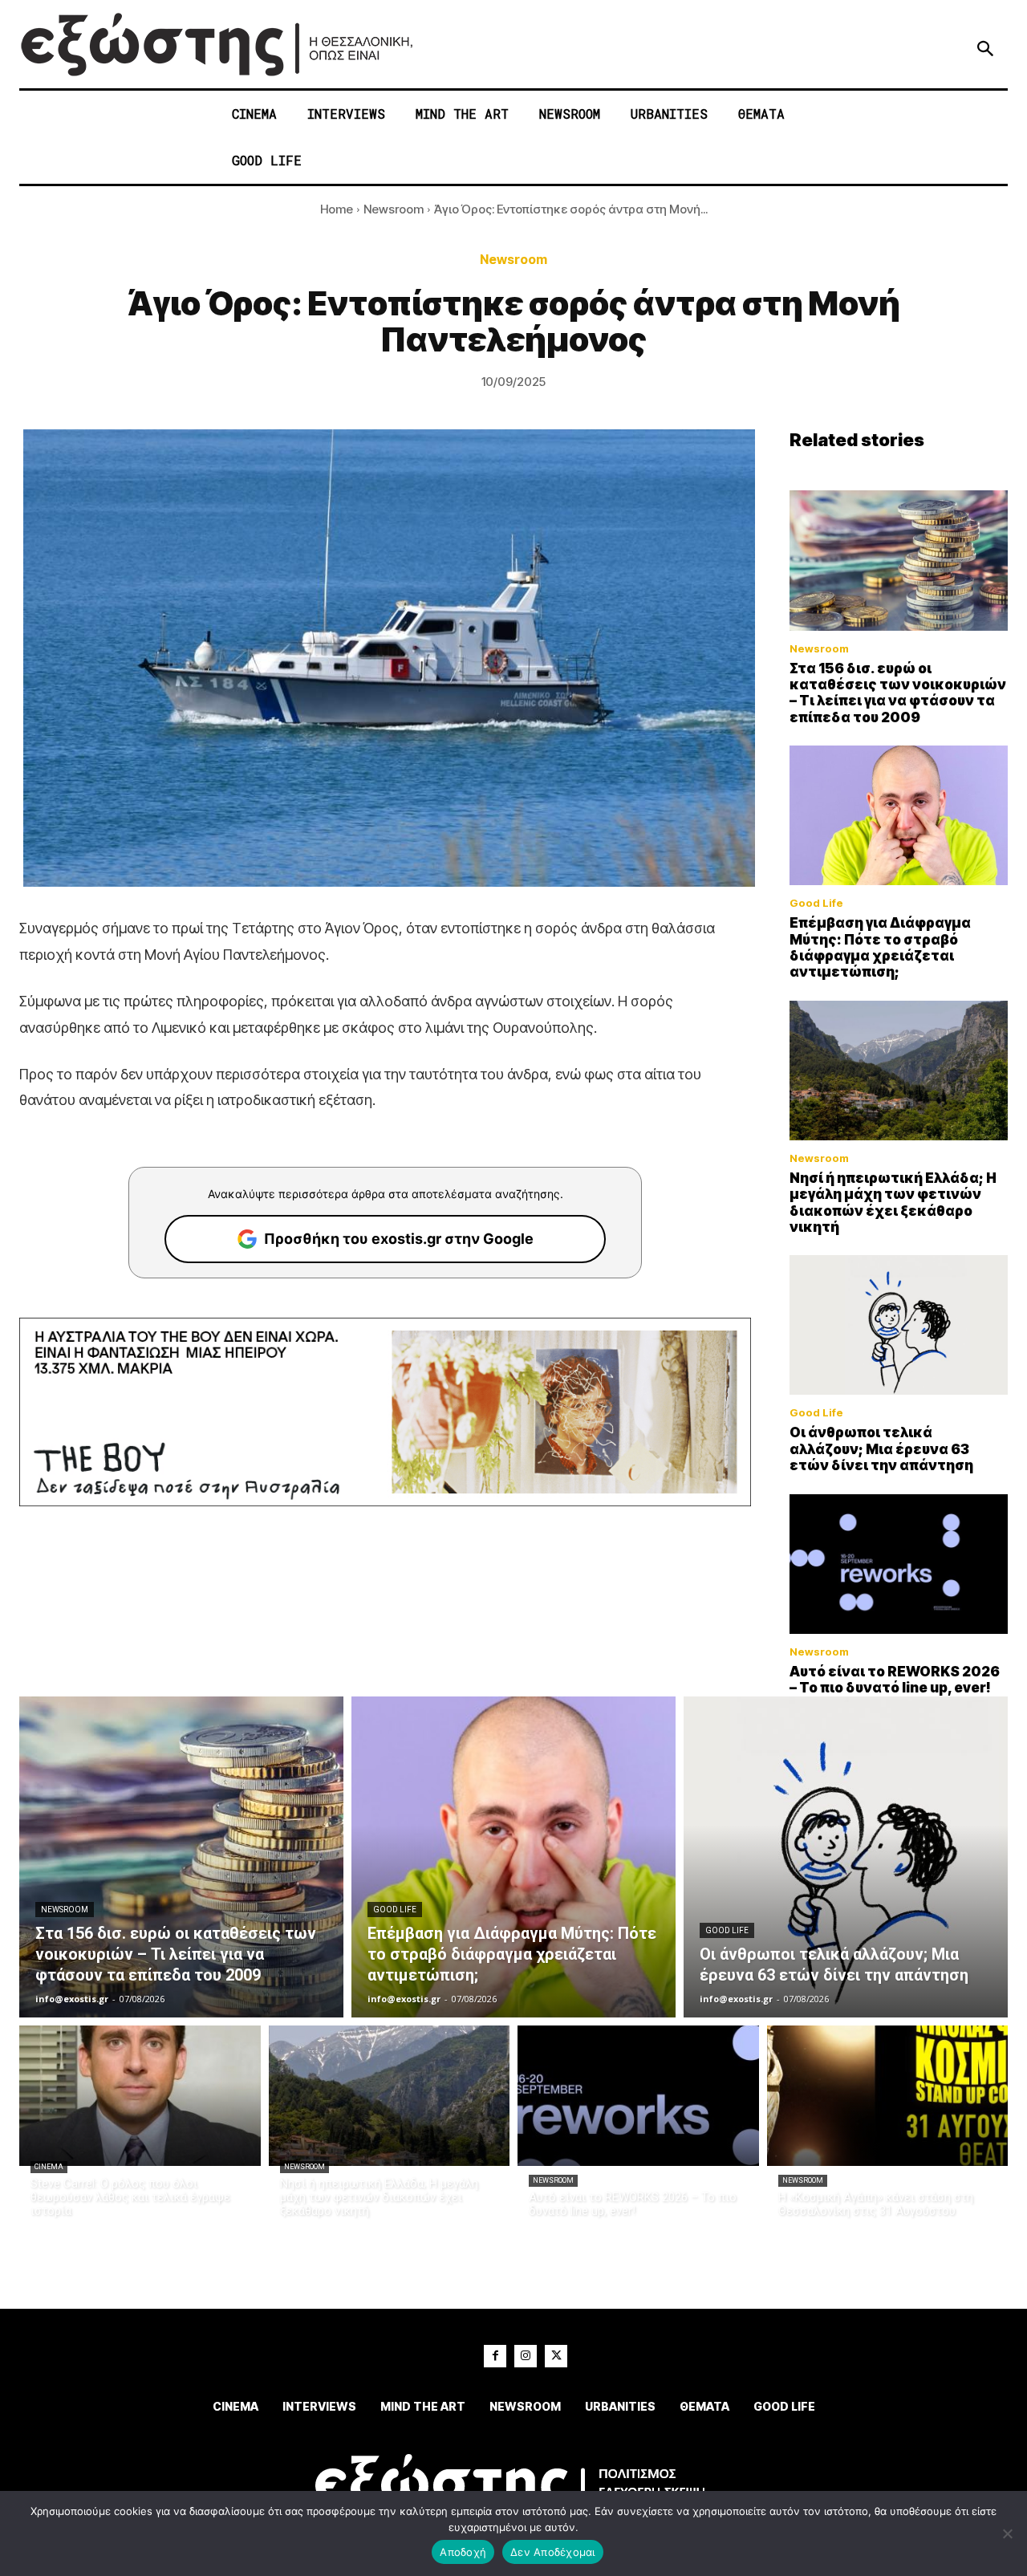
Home (337, 209)
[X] (556, 2356)
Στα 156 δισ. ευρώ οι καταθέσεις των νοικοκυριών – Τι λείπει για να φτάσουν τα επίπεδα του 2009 (898, 693)
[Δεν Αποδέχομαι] (1007, 2533)
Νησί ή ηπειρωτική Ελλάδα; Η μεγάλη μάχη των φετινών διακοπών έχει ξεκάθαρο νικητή (893, 1203)
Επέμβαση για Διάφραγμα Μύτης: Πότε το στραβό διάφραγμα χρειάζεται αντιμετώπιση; (880, 947)
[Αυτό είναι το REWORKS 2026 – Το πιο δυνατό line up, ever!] (899, 1564)
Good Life (816, 903)
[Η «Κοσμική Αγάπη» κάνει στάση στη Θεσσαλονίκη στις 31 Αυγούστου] (888, 2096)
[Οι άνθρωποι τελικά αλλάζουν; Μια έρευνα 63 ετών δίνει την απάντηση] (899, 1325)
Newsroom (394, 209)
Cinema (49, 2167)
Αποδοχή (463, 2552)
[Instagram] (526, 2356)
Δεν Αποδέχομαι (553, 2552)
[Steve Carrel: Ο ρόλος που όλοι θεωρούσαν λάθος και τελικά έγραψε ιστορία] (140, 2096)
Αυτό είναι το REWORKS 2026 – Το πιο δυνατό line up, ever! (895, 1680)
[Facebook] (495, 2356)
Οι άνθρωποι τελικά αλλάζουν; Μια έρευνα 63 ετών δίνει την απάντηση (881, 1449)
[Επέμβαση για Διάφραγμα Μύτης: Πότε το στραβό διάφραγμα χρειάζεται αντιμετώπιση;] (899, 815)
